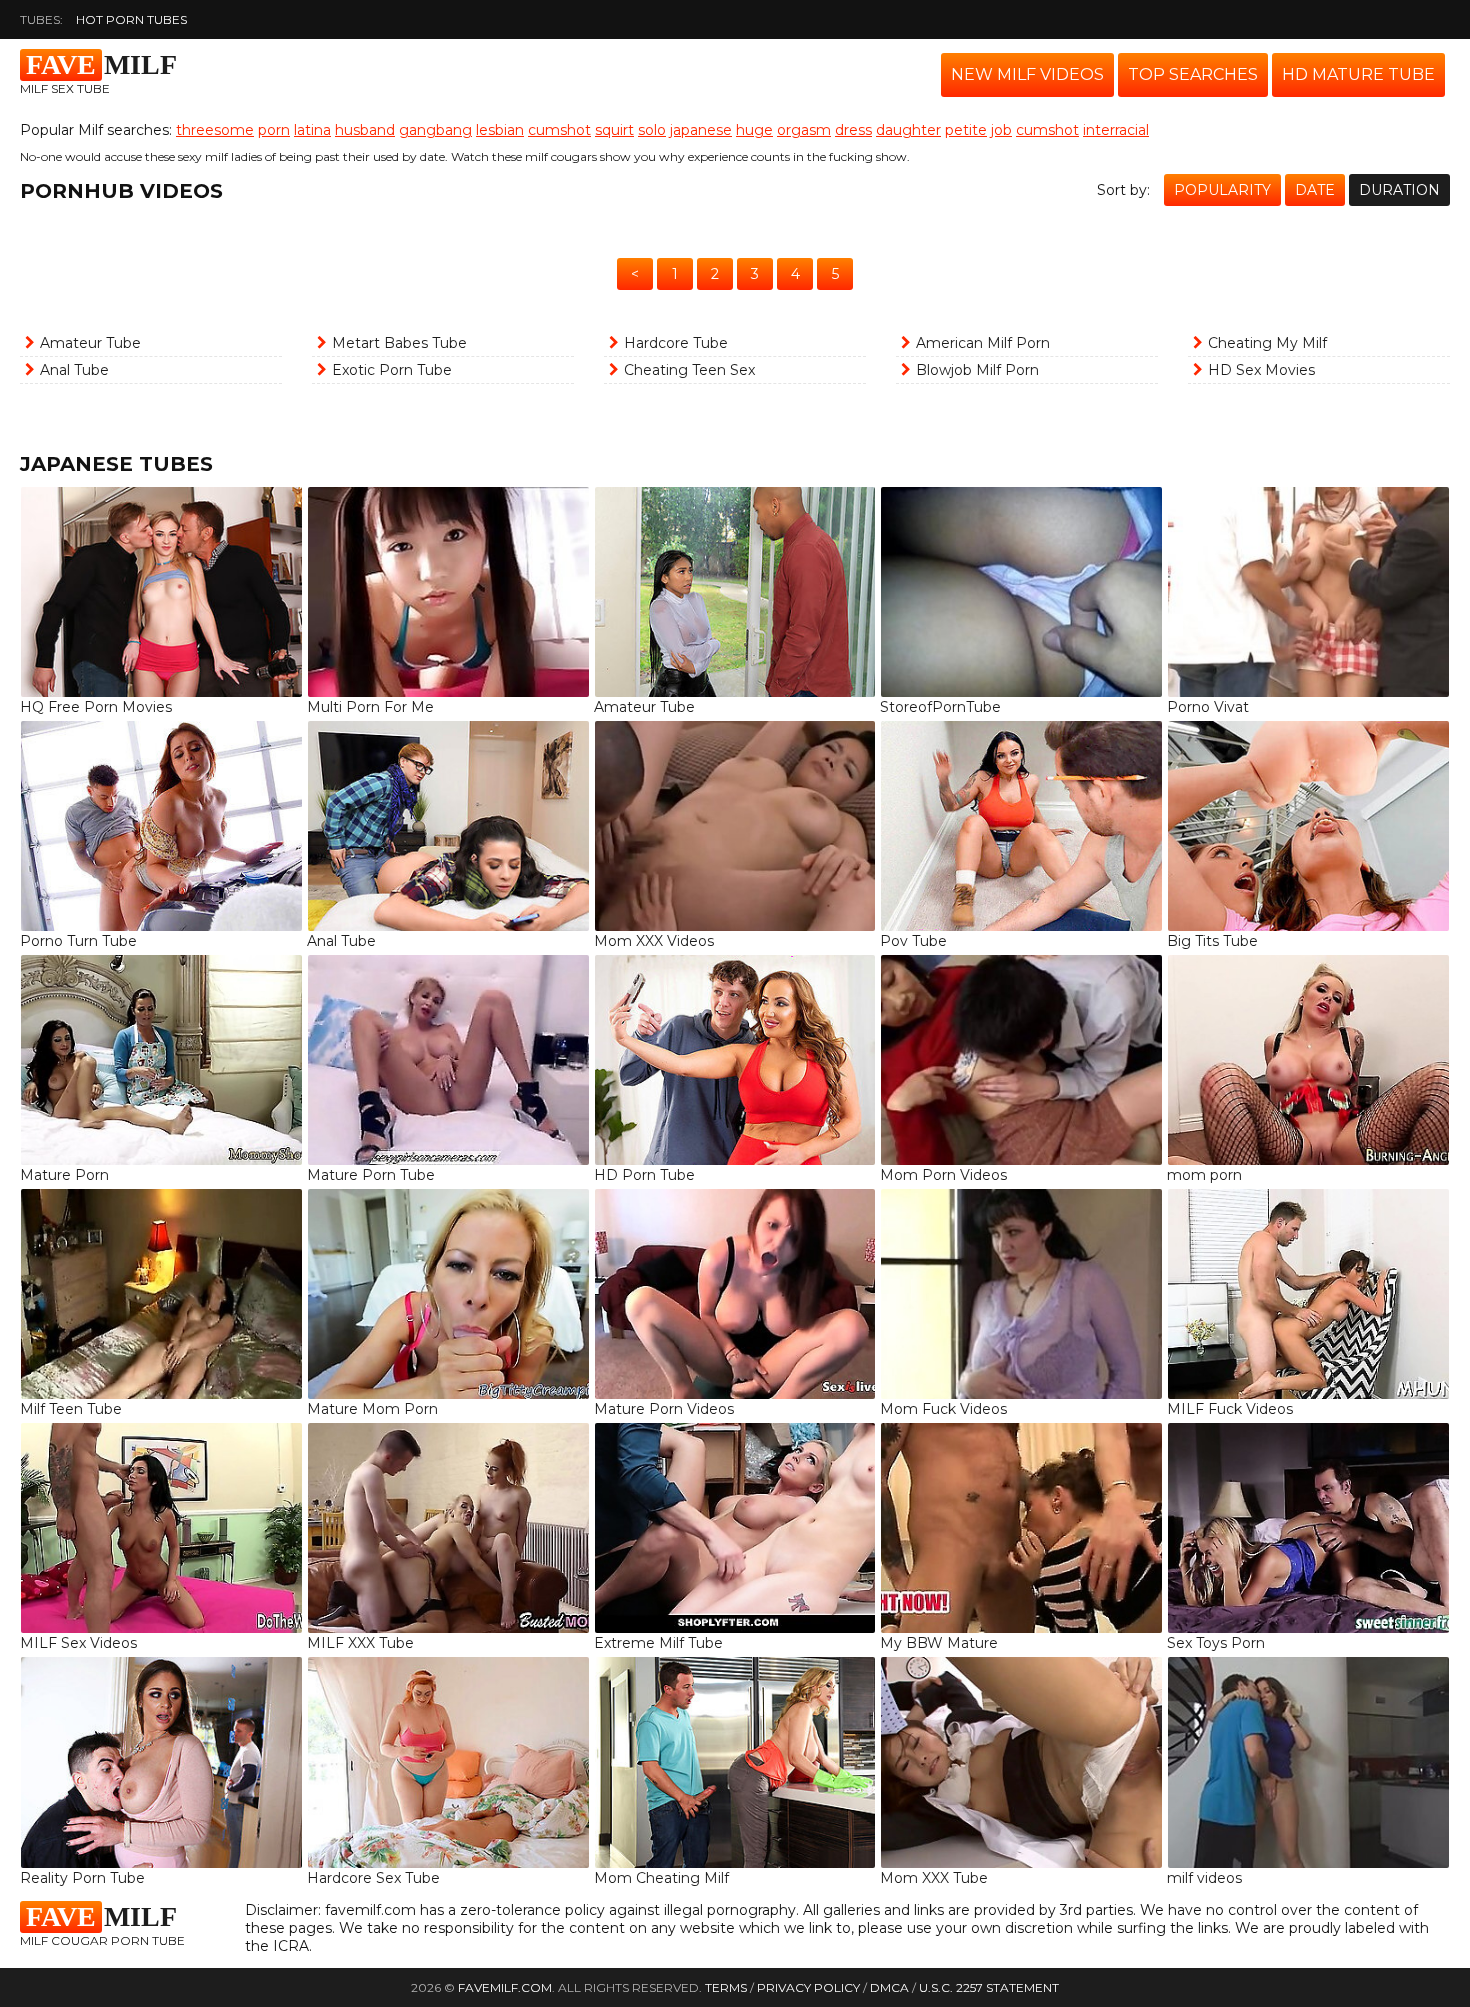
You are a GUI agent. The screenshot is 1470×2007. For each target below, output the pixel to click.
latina (312, 130)
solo (652, 130)
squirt (614, 130)
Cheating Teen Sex (689, 370)
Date (1315, 190)
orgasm (804, 130)
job (1001, 130)
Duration (1399, 190)
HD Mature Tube (1358, 74)
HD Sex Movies (1261, 370)
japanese (701, 130)
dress (853, 130)
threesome (215, 130)
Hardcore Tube (676, 343)
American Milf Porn (983, 343)
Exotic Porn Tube (392, 370)
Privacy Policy (808, 1987)
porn (274, 130)
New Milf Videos (1027, 74)
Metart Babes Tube (399, 343)
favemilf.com (505, 1987)
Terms (726, 1987)
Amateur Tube (90, 343)
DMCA (889, 1987)
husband (365, 130)
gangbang (435, 130)
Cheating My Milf (1267, 343)
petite (966, 130)
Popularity (1222, 190)
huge (754, 130)
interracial (1116, 130)
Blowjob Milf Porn (977, 370)
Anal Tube (74, 370)
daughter (908, 130)
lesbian (500, 130)
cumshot (559, 130)
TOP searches (1193, 74)
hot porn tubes (131, 19)
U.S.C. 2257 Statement (989, 1987)
